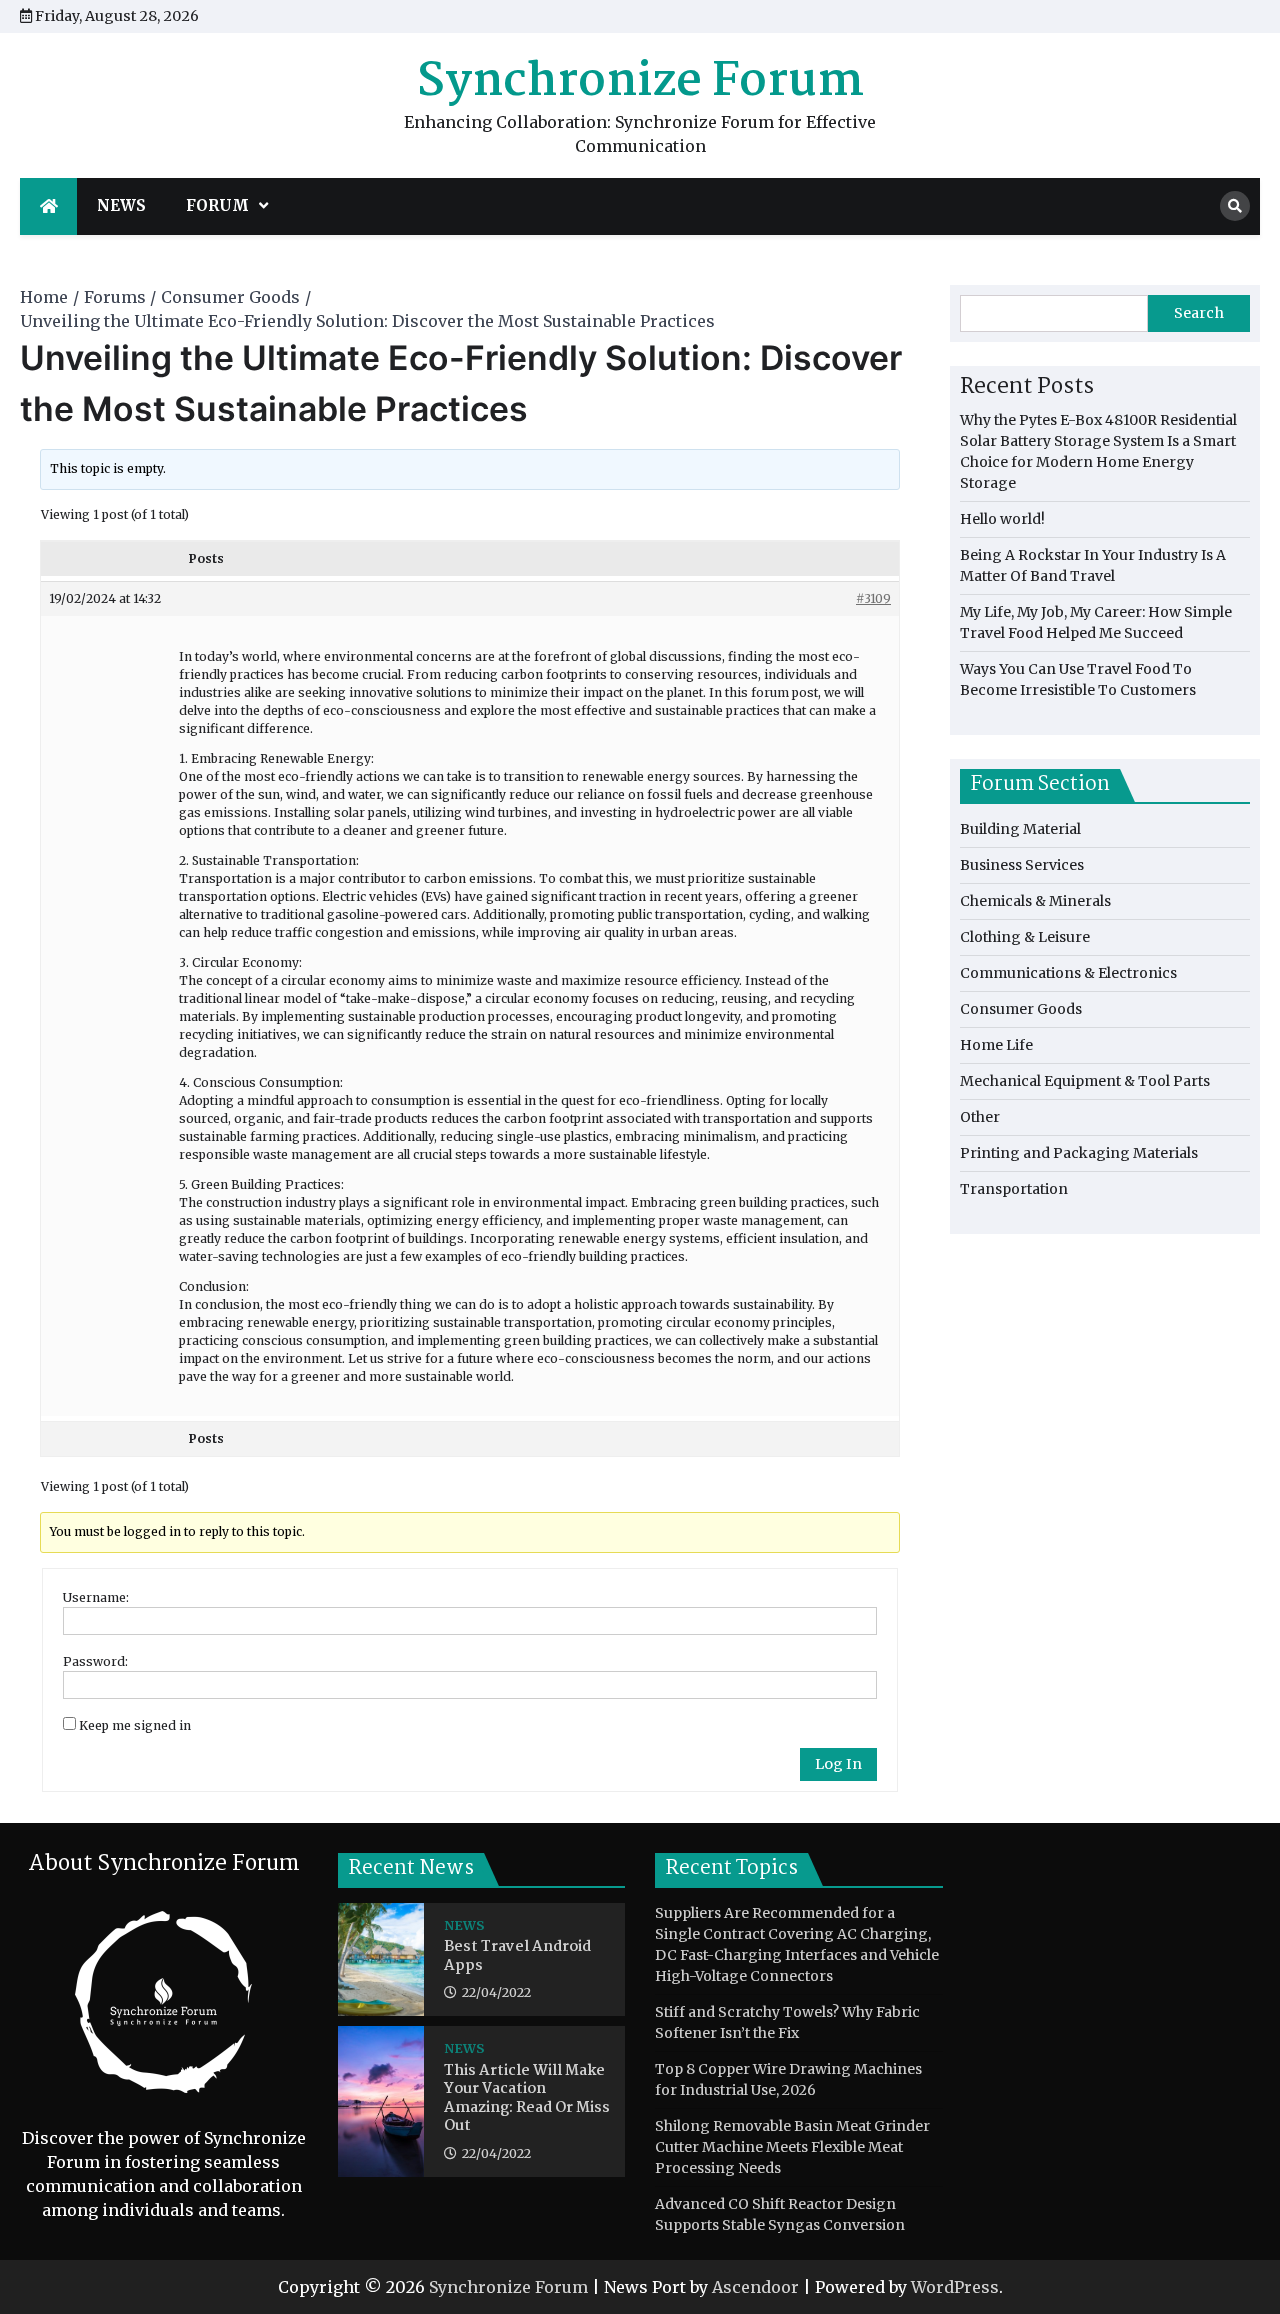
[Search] (1235, 206)
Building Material (1020, 829)
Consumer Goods (1021, 1009)
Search (1199, 313)
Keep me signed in (135, 1725)
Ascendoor (755, 2287)
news (121, 205)
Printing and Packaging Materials (1079, 1153)
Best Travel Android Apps (517, 1956)
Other (980, 1117)
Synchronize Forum (640, 82)
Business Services (1022, 865)
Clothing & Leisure (1025, 937)
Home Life (996, 1045)
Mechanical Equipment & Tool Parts (1085, 1081)
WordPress (955, 2287)
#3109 (873, 598)
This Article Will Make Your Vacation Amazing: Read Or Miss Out (527, 2099)
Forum (217, 205)
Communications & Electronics (1068, 973)
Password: (95, 1661)
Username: (96, 1597)
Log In (838, 1764)
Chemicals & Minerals (1035, 901)
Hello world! (1002, 519)
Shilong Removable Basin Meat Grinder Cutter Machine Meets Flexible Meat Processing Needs (792, 2147)
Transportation (1014, 1189)
